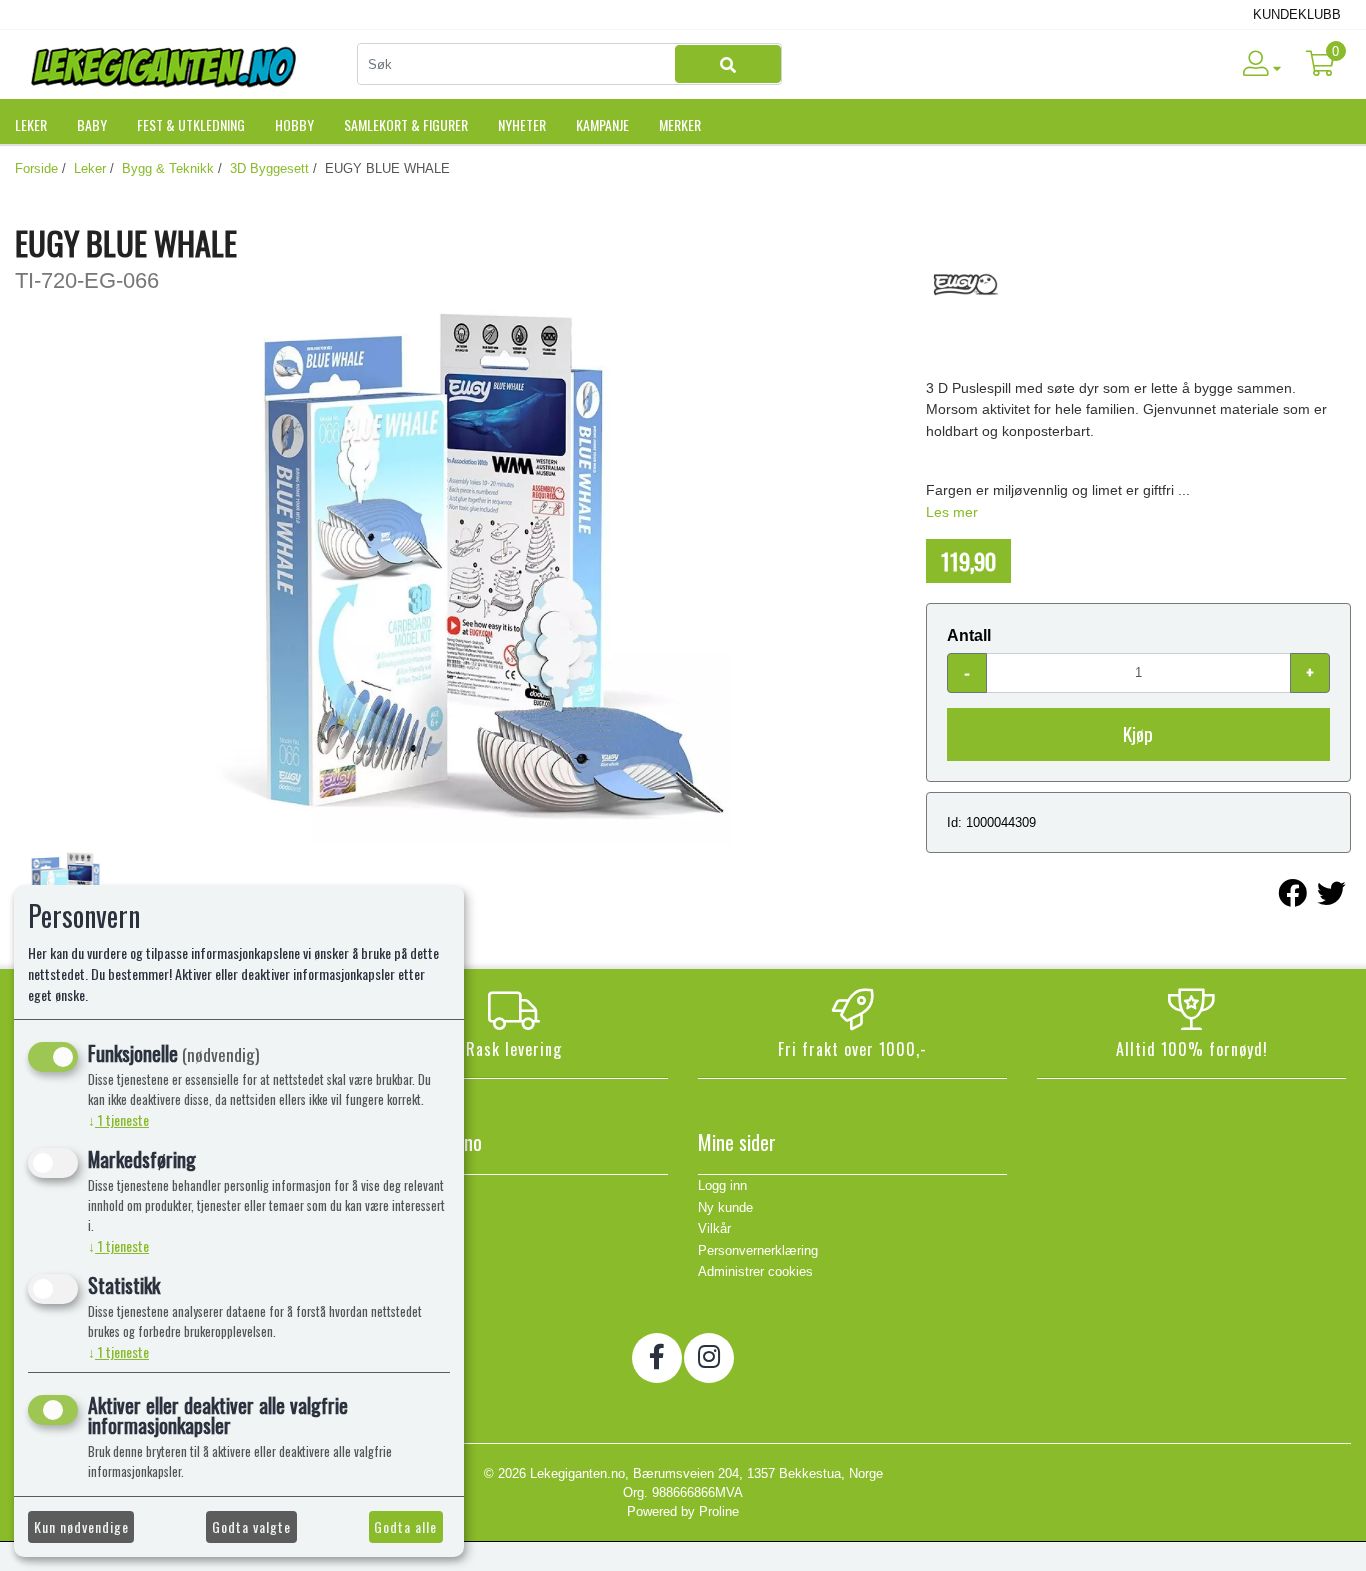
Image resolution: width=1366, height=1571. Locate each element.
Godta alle (405, 1526)
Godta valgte (251, 1526)
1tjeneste (118, 1119)
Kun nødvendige (81, 1526)
